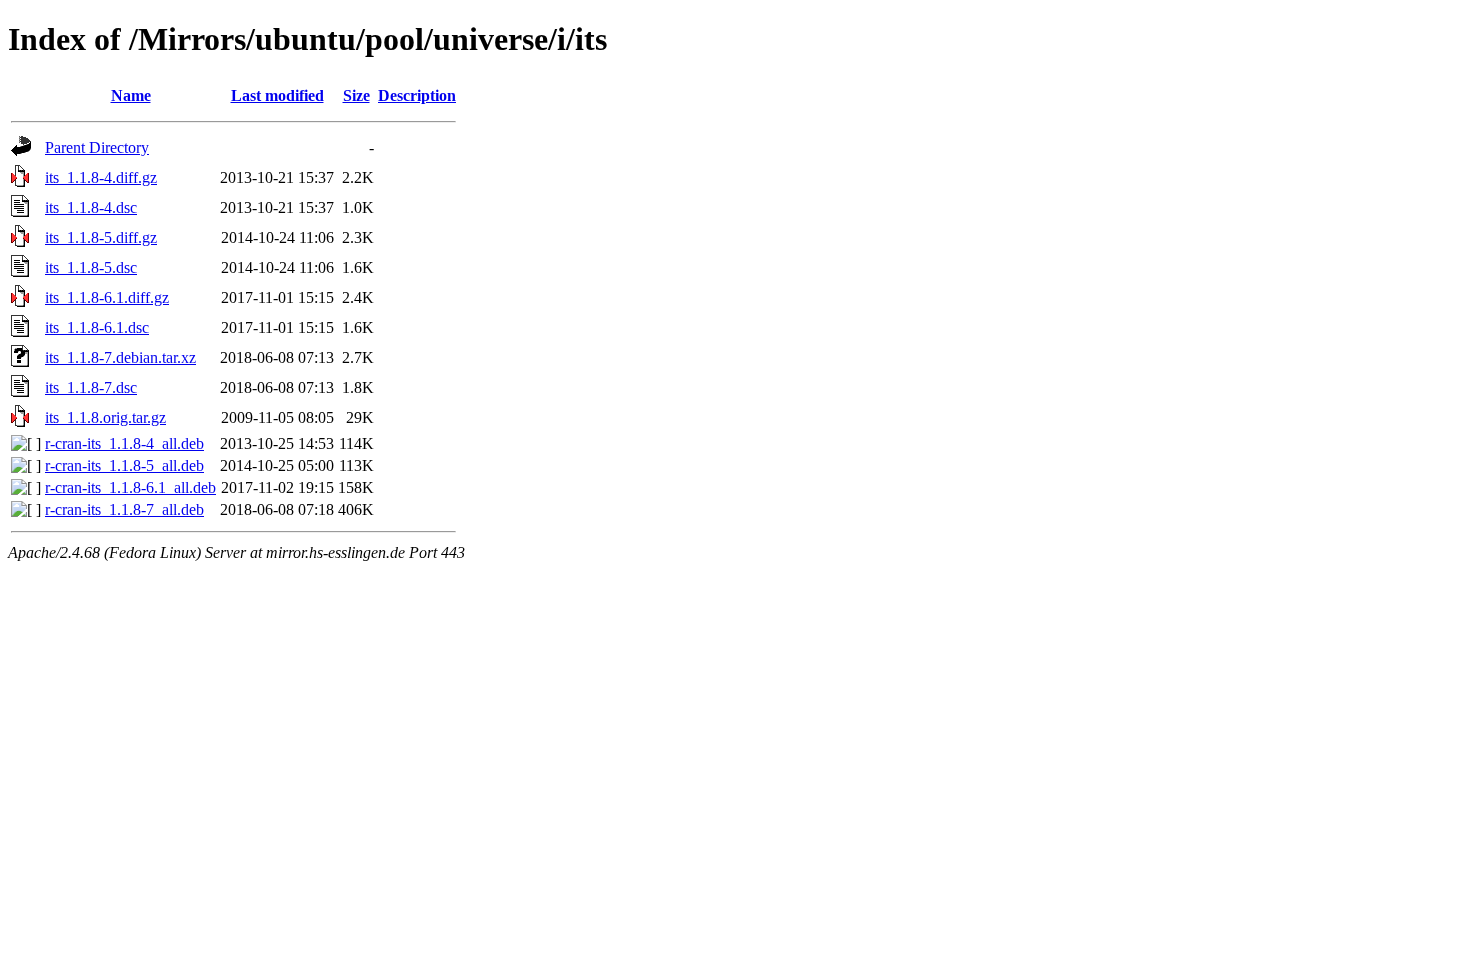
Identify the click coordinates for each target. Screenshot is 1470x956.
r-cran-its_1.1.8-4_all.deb (124, 443)
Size (356, 95)
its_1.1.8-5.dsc (91, 267)
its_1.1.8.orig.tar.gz (105, 417)
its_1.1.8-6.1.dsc (97, 327)
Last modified (277, 95)
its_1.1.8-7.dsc (91, 387)
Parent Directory (97, 147)
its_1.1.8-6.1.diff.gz (107, 297)
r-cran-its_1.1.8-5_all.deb (124, 465)
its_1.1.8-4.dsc (91, 207)
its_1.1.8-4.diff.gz (101, 177)
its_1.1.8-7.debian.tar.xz (120, 357)
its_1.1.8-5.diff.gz (101, 237)
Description (417, 95)
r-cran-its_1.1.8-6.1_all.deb (130, 487)
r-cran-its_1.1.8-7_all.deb (124, 509)
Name (131, 95)
